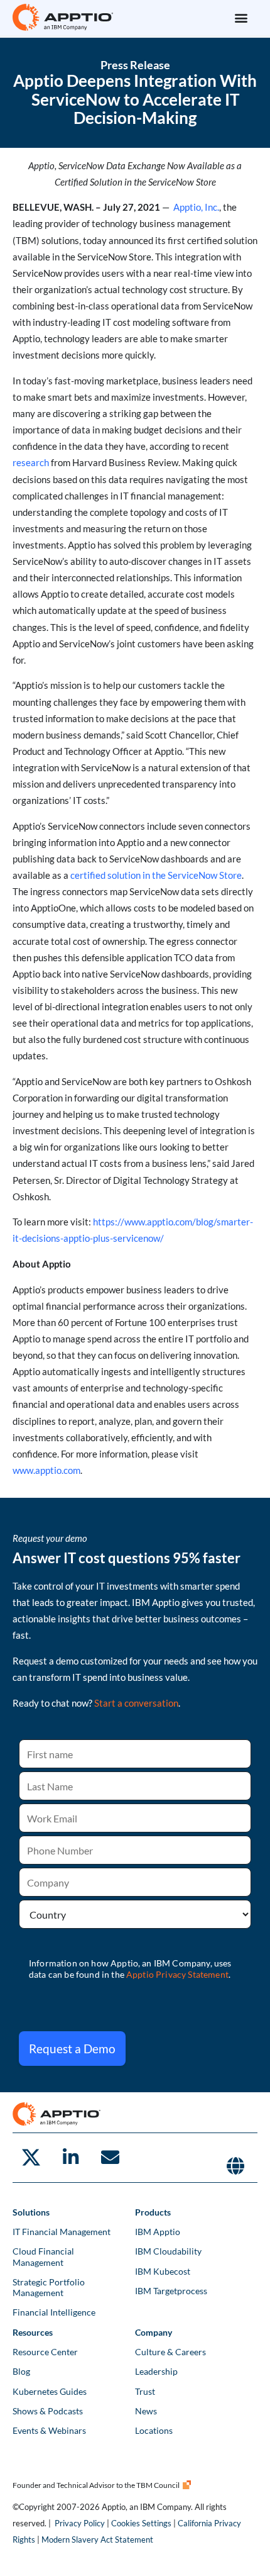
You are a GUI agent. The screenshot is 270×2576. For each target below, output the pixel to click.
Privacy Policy (80, 2523)
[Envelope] (110, 2158)
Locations (154, 2430)
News (146, 2411)
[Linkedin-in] (70, 2158)
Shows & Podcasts (48, 2411)
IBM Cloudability (168, 2251)
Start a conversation (136, 1703)
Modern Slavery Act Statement (97, 2540)
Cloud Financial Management (43, 2256)
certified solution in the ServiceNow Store (156, 875)
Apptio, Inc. (196, 207)
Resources (33, 2332)
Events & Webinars (49, 2430)
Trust (145, 2391)
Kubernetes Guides (50, 2391)
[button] (241, 17)
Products (153, 2212)
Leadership (156, 2371)
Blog (21, 2371)
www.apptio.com (46, 1470)
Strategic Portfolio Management (49, 2287)
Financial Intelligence (54, 2312)
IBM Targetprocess (171, 2291)
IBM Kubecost (163, 2271)
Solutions (31, 2212)
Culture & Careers (170, 2352)
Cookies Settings (141, 2523)
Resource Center (45, 2352)
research (31, 463)
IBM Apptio (158, 2232)
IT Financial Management (62, 2232)
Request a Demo (72, 2049)
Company (154, 2332)
